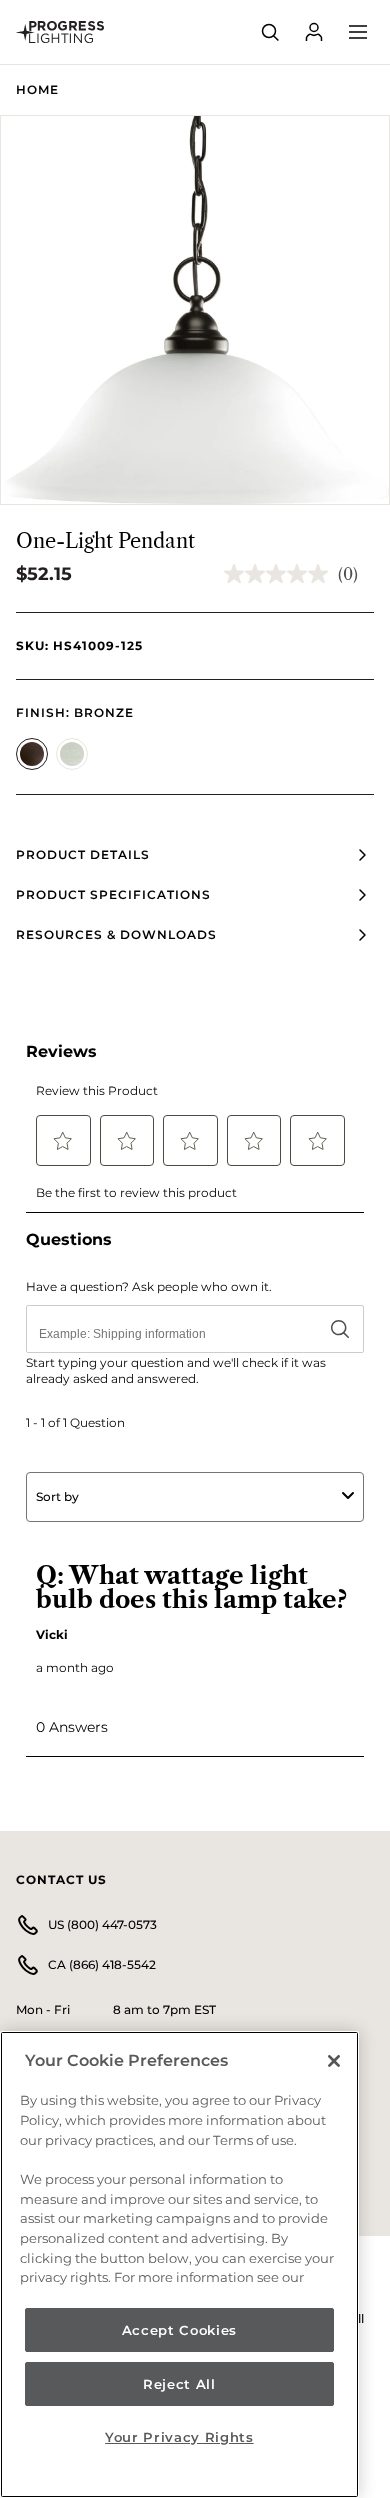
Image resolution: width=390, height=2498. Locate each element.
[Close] (334, 2061)
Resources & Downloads (116, 934)
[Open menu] (358, 32)
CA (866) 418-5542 (102, 1964)
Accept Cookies (179, 2330)
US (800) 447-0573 (102, 1924)
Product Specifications (113, 894)
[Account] (314, 32)
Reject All (179, 2384)
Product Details (83, 854)
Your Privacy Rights (179, 2437)
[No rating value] (281, 574)
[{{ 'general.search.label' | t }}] (270, 32)
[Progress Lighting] (60, 32)
